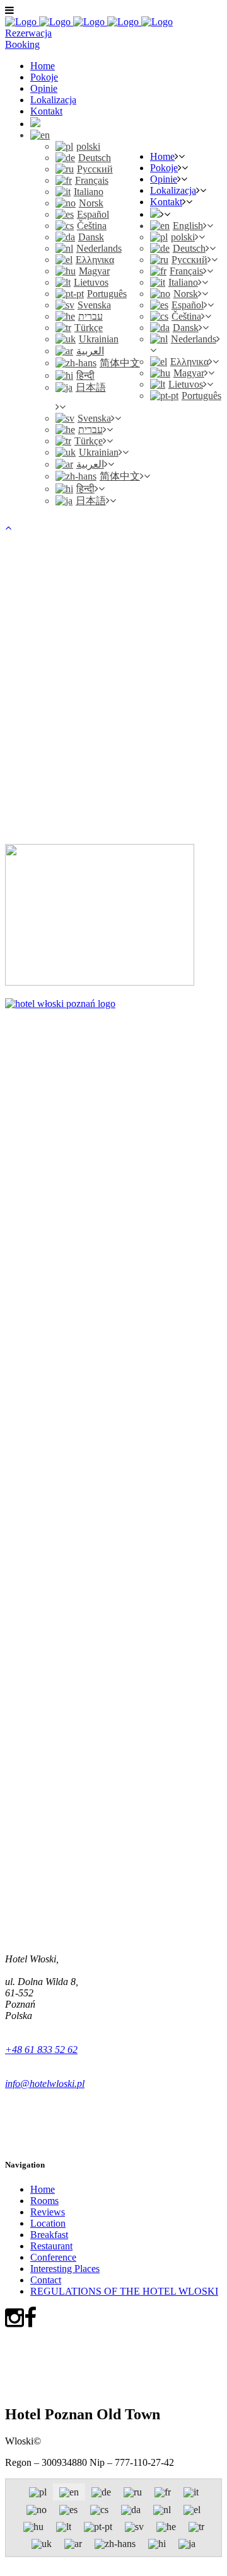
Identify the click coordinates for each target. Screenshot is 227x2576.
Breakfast (49, 2235)
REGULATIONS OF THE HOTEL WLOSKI (124, 2291)
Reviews (48, 2212)
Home (43, 2189)
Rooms (44, 2201)
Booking (22, 44)
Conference (53, 2257)
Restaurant (51, 2246)
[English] (40, 135)
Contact (46, 2280)
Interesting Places (65, 2269)
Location (48, 2223)
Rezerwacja (28, 33)
